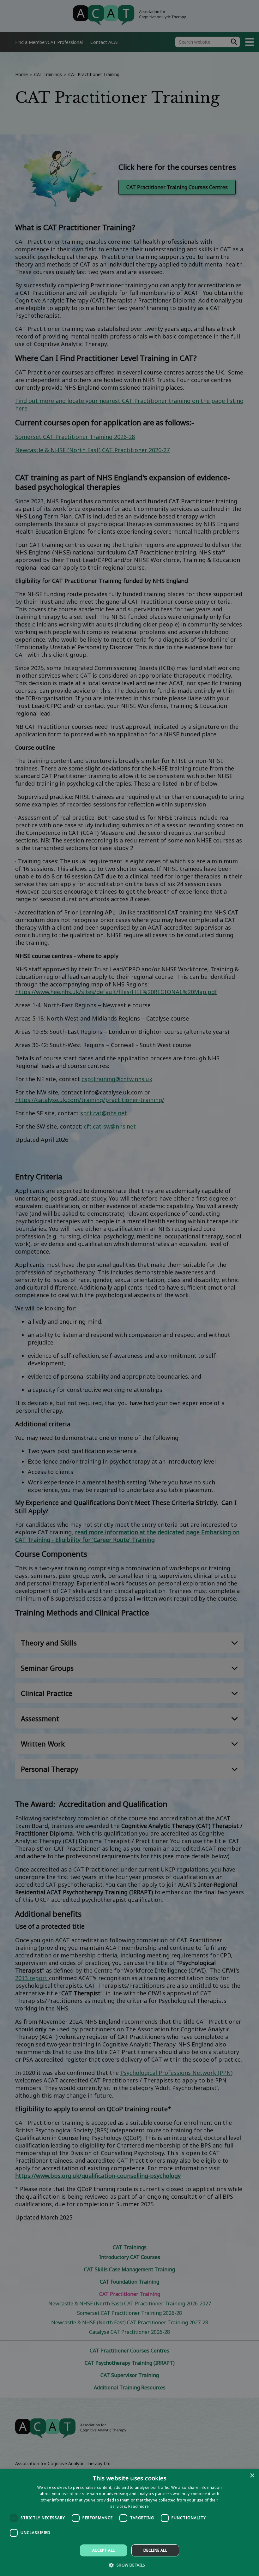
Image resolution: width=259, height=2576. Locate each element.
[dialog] (129, 2522)
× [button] (252, 2476)
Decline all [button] (155, 2550)
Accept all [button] (104, 2550)
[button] (129, 2565)
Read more (139, 2506)
